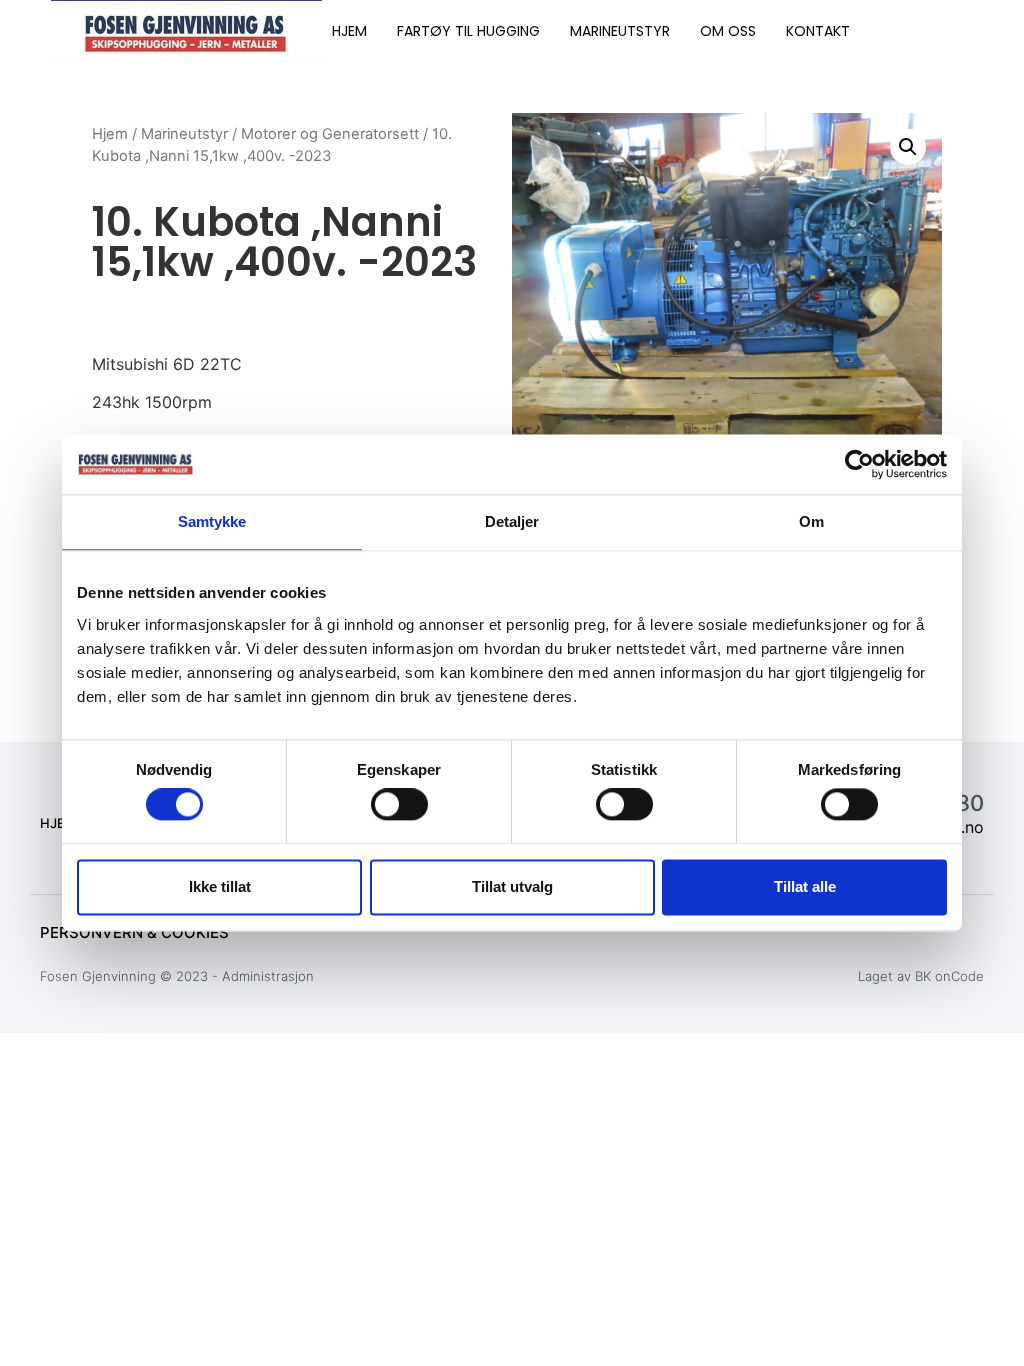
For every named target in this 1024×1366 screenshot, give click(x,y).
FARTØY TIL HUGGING (468, 31)
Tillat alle (805, 886)
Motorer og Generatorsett (330, 134)
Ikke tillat (220, 886)
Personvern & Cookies (134, 932)
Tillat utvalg (512, 886)
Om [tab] (811, 521)
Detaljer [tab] (512, 521)
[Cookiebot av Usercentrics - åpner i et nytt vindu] (859, 464)
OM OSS (728, 31)
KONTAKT (818, 31)
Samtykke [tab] (212, 521)
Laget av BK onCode (921, 976)
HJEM (349, 31)
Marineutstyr (184, 134)
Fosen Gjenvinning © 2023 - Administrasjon (177, 976)
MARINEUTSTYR (620, 31)
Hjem (110, 134)
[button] (908, 147)
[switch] (399, 805)
